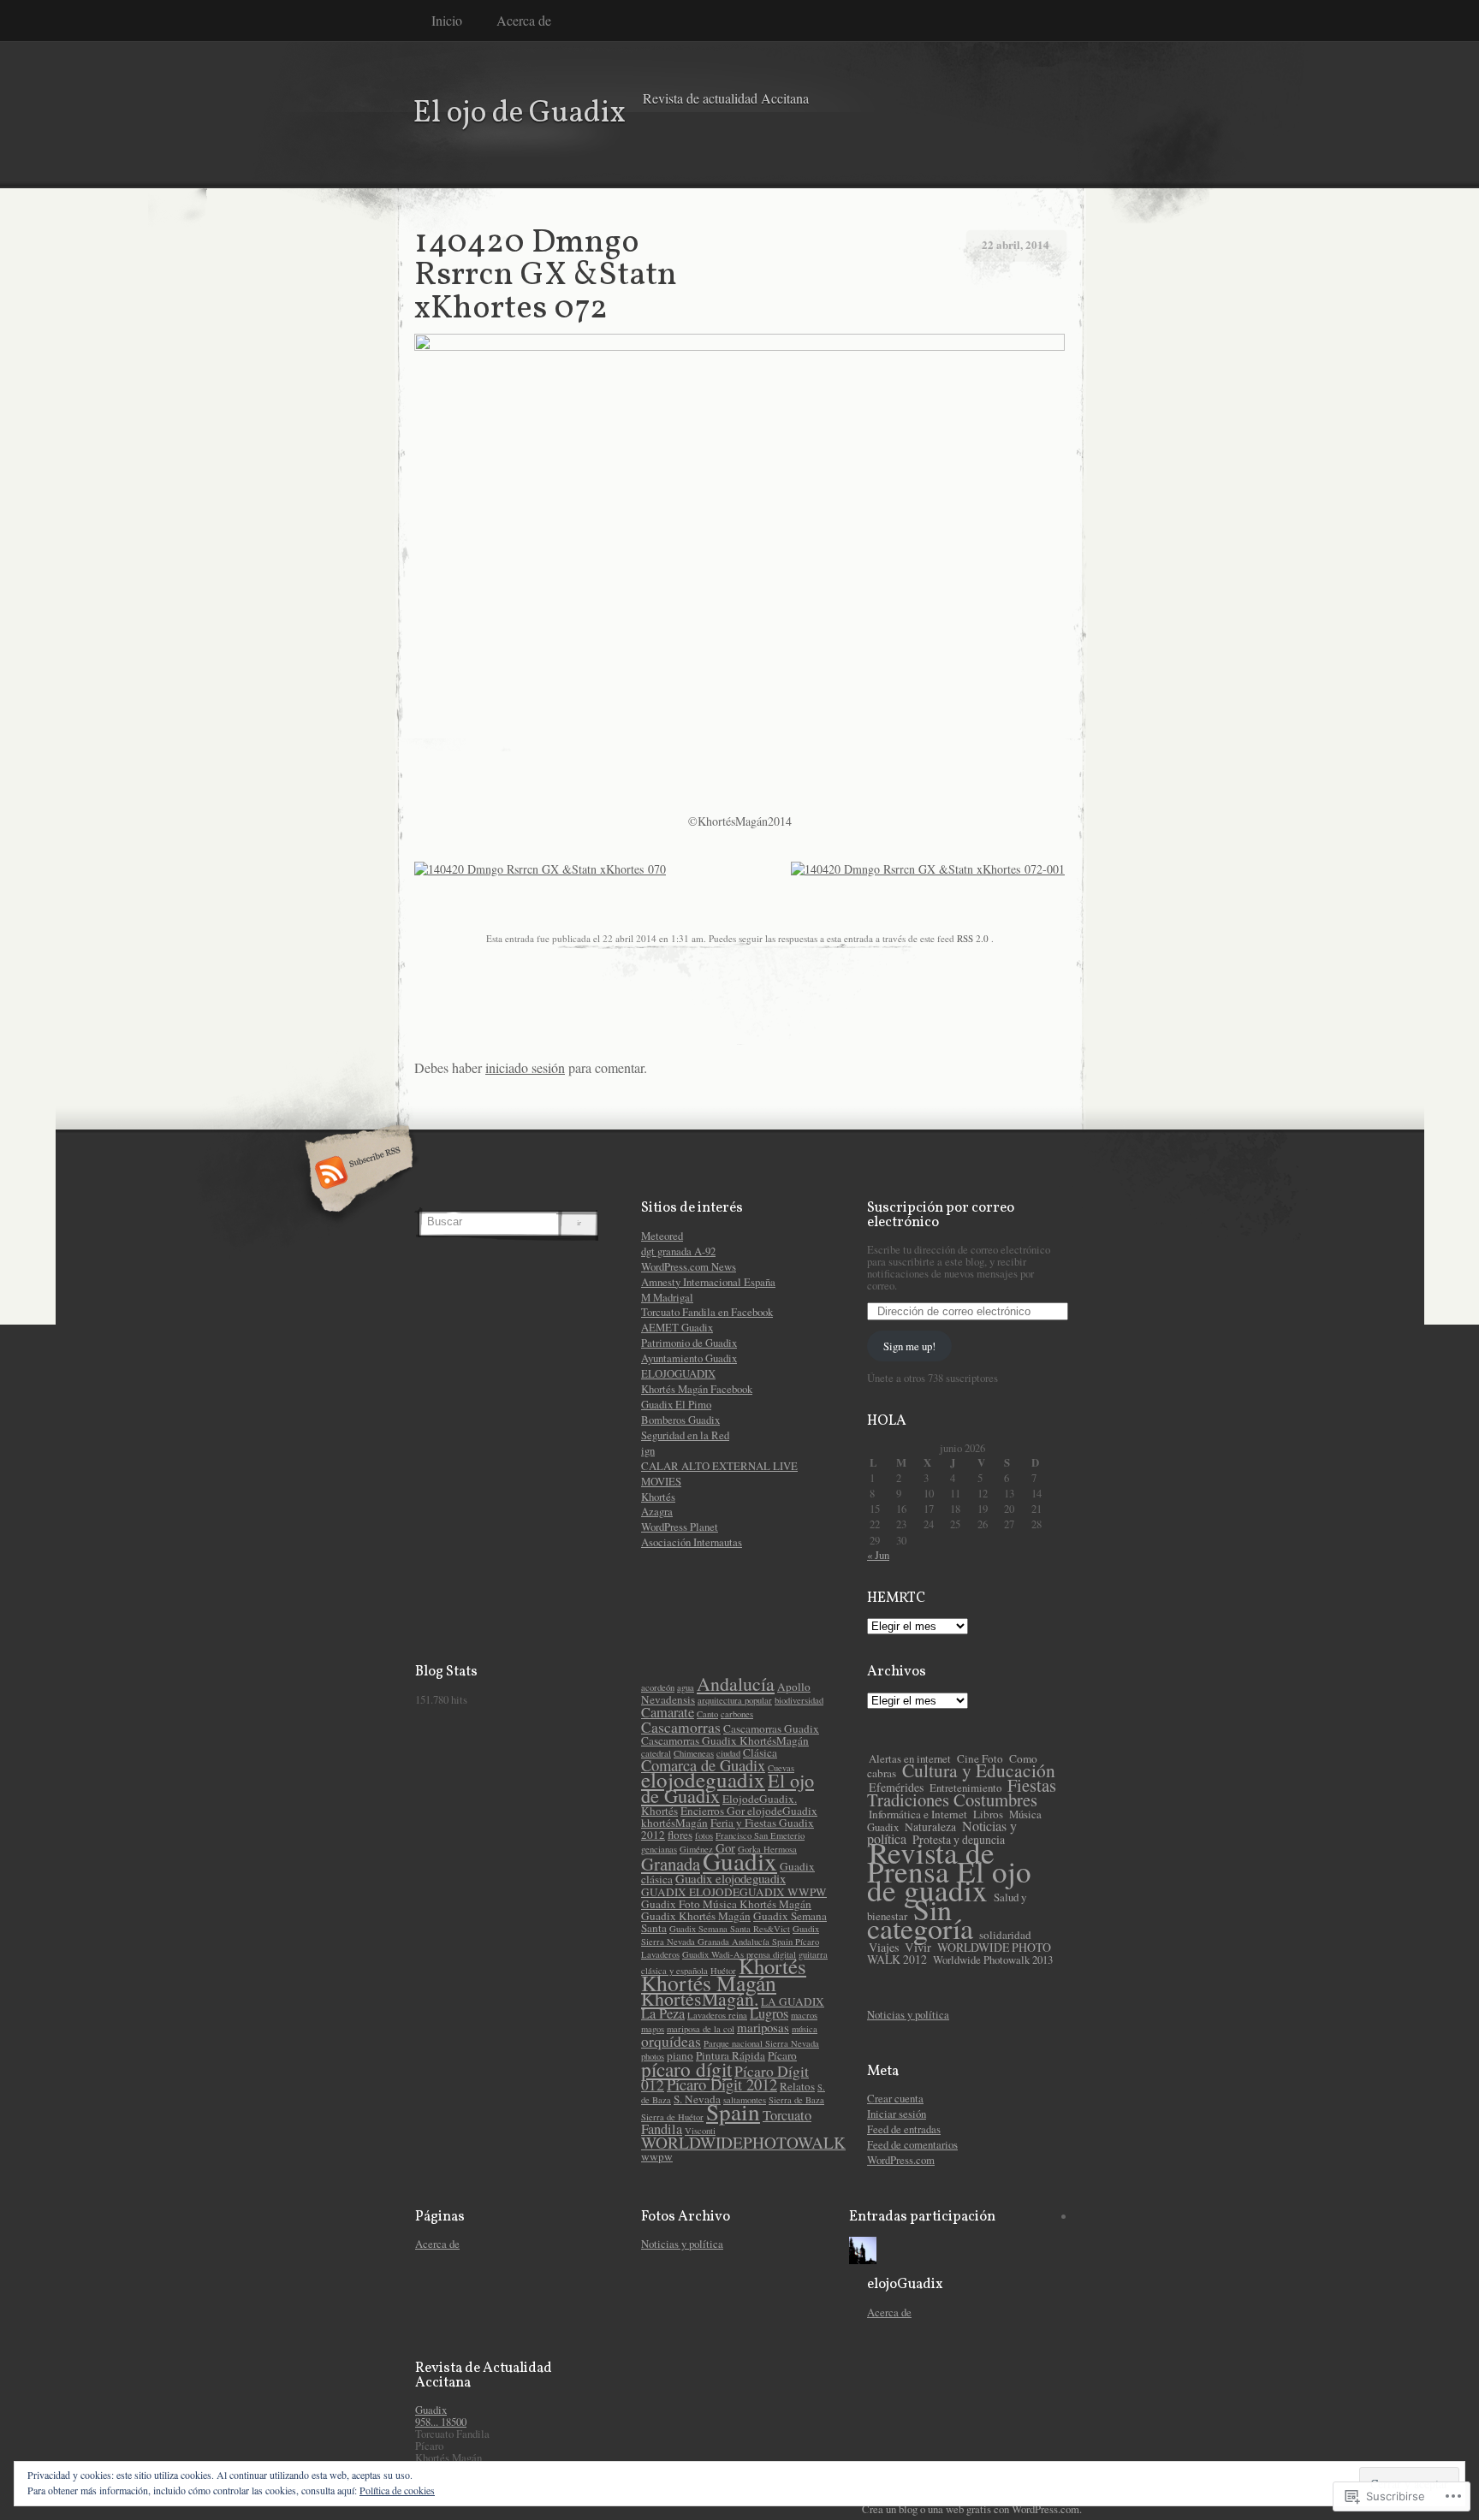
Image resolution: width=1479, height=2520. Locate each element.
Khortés (658, 1497)
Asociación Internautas (692, 1542)
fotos (704, 1835)
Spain (733, 2111)
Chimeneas (694, 1753)
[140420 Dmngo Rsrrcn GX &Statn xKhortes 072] (739, 346)
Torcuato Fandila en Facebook (707, 1312)
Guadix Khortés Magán (696, 1916)
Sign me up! (909, 1346)
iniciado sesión (525, 1067)
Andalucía (736, 1684)
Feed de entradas (904, 2129)
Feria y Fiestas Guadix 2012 (728, 1829)
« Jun (878, 1555)
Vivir (918, 1947)
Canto (707, 1714)
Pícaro (782, 2055)
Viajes (884, 1947)
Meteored (662, 1236)
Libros (988, 1814)
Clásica (760, 1752)
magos (653, 2029)
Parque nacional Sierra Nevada (761, 2043)
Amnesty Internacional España (708, 1282)
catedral (656, 1753)
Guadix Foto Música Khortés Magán (726, 1904)
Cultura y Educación (979, 1770)
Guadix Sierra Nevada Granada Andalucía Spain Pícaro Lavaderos (730, 1942)
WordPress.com (901, 2160)
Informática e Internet (918, 1814)
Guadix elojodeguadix (731, 1878)
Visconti (700, 2131)
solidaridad (1005, 1935)
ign (648, 1450)
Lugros (769, 2013)
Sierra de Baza (796, 2100)
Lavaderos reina (717, 2015)
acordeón (658, 1687)
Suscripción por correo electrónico (941, 1215)
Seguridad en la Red (685, 1435)
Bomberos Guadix (680, 1420)
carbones (737, 1714)
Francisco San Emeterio (760, 1835)
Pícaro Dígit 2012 (722, 2084)
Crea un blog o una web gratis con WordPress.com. (972, 2509)
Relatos (797, 2086)
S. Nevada (697, 2099)
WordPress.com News (689, 1266)
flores (680, 1835)
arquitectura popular (735, 1700)
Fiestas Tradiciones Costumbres (962, 1792)
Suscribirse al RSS (356, 1174)
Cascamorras (681, 1727)
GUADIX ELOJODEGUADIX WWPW (734, 1892)
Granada (671, 1864)
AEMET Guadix (677, 1327)
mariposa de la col (701, 2029)
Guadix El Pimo (676, 1404)
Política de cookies (397, 2490)
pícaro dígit (686, 2069)
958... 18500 (441, 2422)
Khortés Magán (709, 1983)
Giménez (696, 1849)
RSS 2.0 (973, 938)
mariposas (763, 2027)
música (805, 2029)
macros (804, 2015)
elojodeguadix (703, 1779)
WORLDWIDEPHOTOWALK (743, 2142)
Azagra (657, 1511)
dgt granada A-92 (678, 1251)
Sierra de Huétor (672, 2117)
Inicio (447, 20)
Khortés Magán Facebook (697, 1389)
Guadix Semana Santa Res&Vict (730, 1929)
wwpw (657, 2156)
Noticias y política (908, 2014)
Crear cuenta (895, 2098)
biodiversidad (799, 1700)
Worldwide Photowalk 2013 (993, 1960)
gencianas (659, 1849)
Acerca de (524, 20)
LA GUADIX (793, 2001)
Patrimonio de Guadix (689, 1343)
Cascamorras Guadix (771, 1728)
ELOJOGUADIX (678, 1373)
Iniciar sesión (897, 2114)
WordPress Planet (680, 1527)
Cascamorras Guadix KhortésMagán (725, 1740)
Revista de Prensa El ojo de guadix (949, 1871)
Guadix (740, 1861)
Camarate (668, 1712)
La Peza (663, 2013)
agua (686, 1687)
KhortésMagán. (700, 1998)
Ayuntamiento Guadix (689, 1358)
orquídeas (671, 2041)
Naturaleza (930, 1827)
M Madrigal (667, 1297)
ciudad (728, 1753)
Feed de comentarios (912, 2144)
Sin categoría (920, 1918)
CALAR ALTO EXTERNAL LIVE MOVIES (719, 1473)
